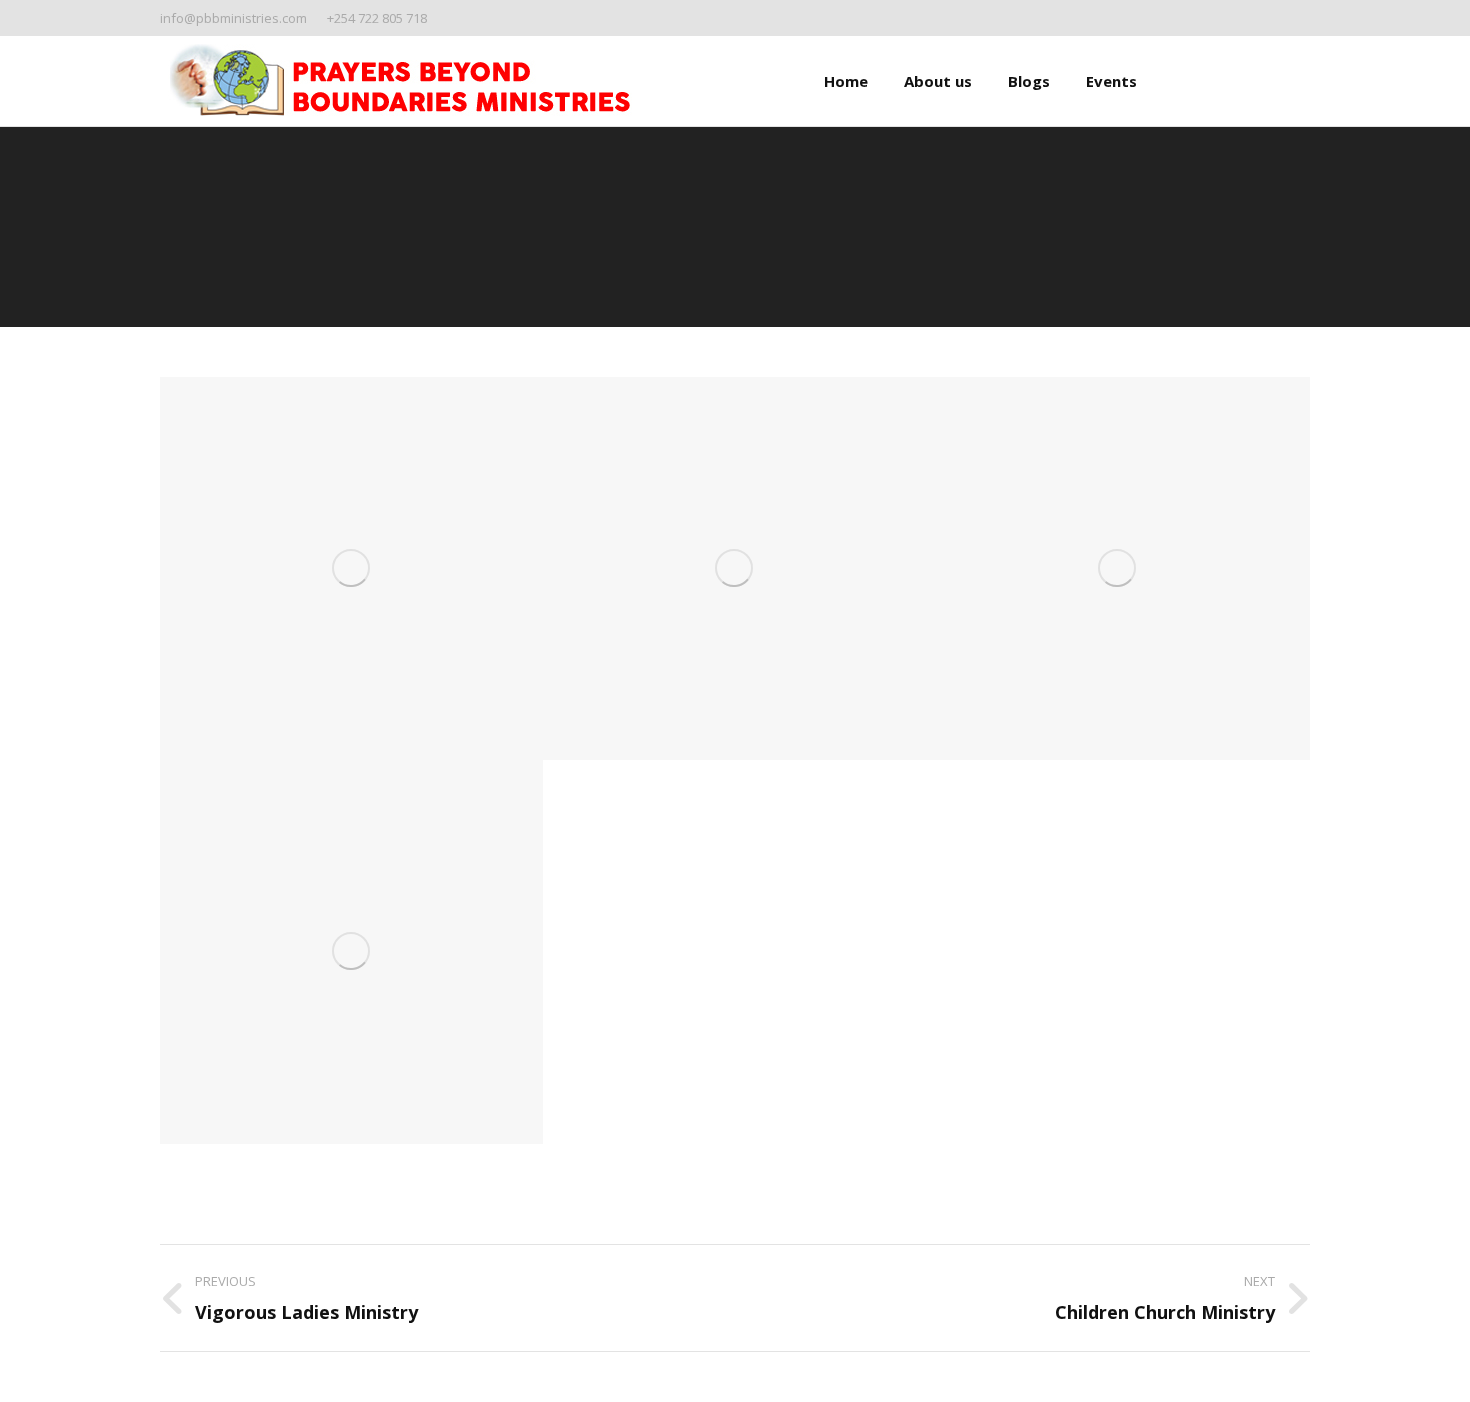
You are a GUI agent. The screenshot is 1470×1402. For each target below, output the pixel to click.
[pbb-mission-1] (734, 568)
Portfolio (701, 227)
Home (637, 227)
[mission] (351, 568)
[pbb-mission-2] (1118, 568)
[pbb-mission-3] (351, 951)
